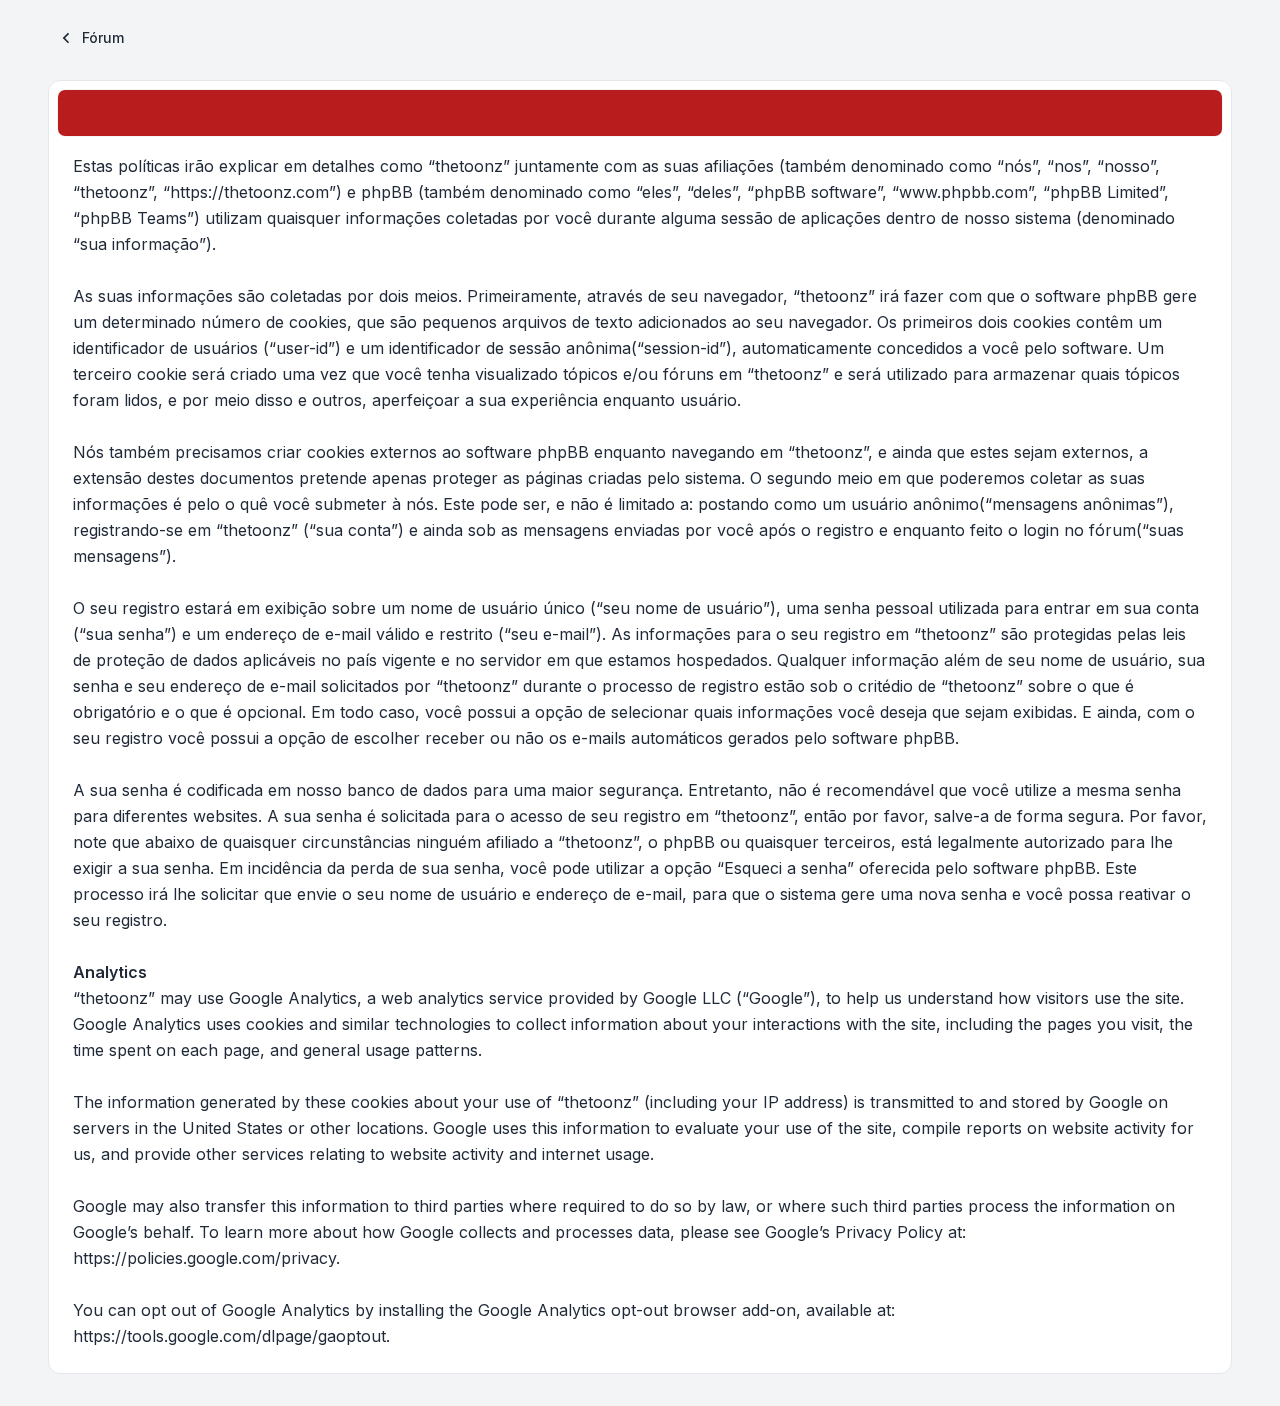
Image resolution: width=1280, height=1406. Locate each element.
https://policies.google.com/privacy (204, 1258)
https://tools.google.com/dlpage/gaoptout (229, 1336)
